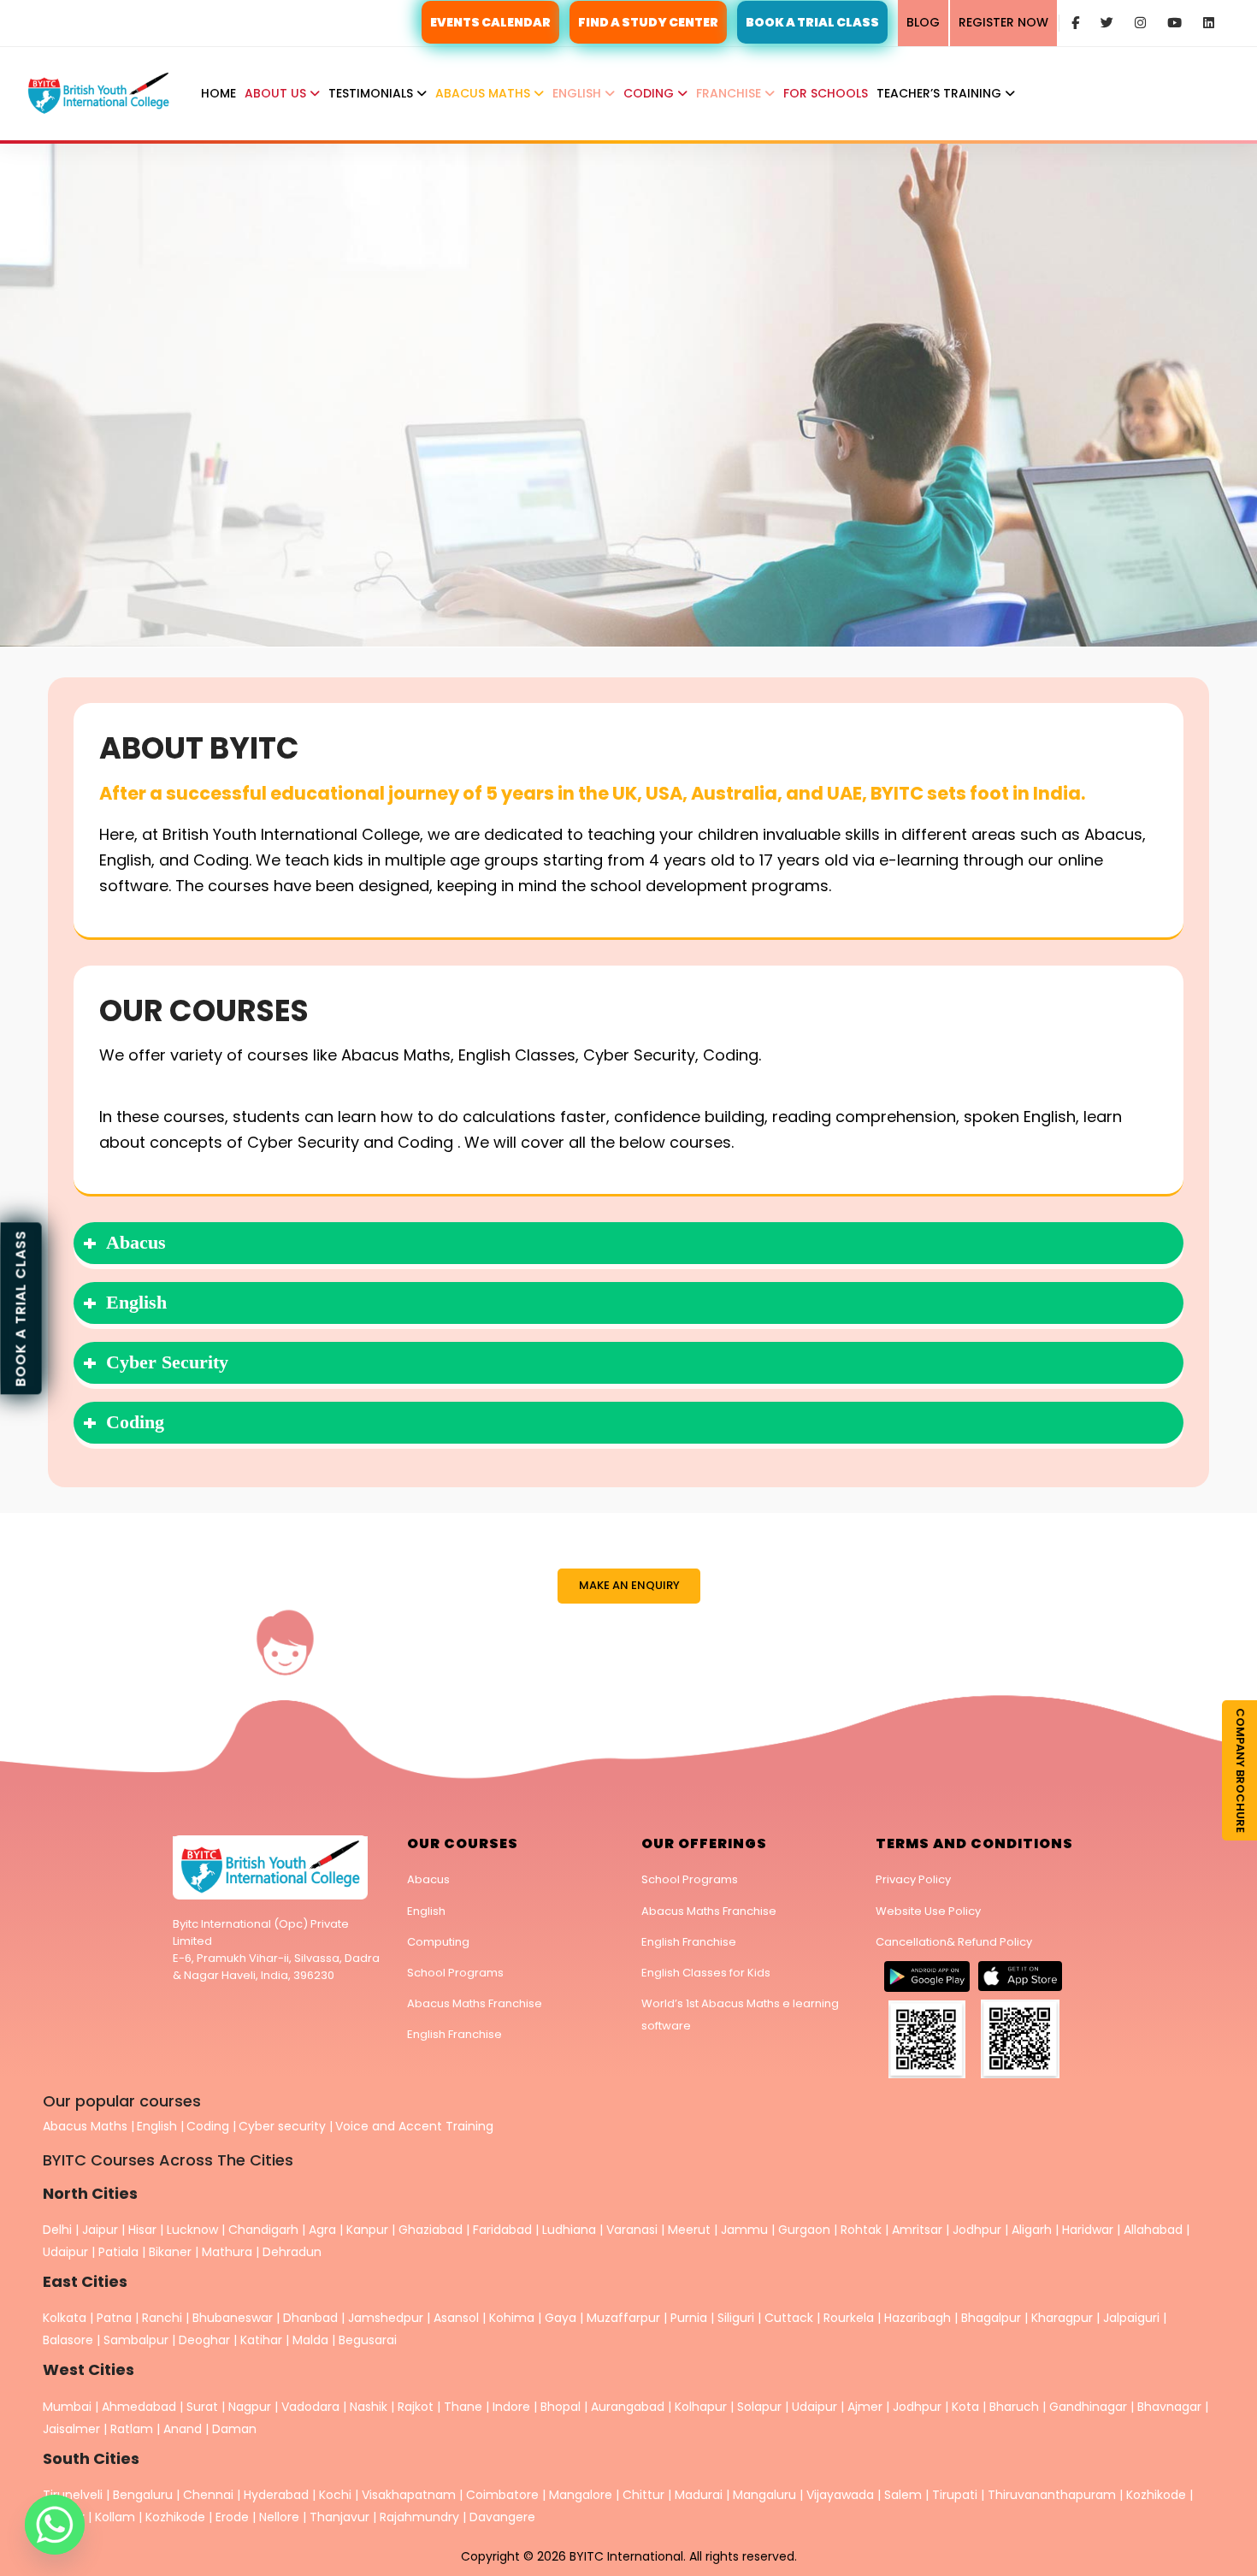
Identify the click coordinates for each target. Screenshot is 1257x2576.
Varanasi (632, 2230)
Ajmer (865, 2407)
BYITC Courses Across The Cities (168, 2160)
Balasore (68, 2340)
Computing (438, 1942)
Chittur (643, 2495)
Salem (903, 2495)
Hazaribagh (918, 2318)
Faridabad (502, 2230)
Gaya (561, 2318)
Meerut (689, 2230)
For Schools (826, 93)
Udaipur (65, 2252)
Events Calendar (490, 22)
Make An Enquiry (629, 1585)
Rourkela (849, 2318)
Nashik (369, 2407)
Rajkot (416, 2407)
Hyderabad (276, 2495)
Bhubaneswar (233, 2318)
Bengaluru (143, 2495)
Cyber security (282, 2126)
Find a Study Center (648, 22)
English (578, 93)
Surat (202, 2407)
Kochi (335, 2495)
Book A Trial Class (812, 22)
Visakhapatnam (409, 2495)
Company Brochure (1240, 1770)
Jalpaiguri (1131, 2318)
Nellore (281, 2517)
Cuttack (789, 2318)
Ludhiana (569, 2230)
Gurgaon (804, 2230)
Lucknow (192, 2230)
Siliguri (736, 2318)
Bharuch (1014, 2407)
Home (218, 93)
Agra (322, 2230)
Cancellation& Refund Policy (954, 1942)
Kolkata (65, 2318)
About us (277, 93)
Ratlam (133, 2429)
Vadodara (310, 2407)
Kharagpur (1062, 2318)
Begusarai (368, 2340)
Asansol (456, 2318)
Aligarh (1032, 2230)
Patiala (118, 2252)
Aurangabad (628, 2407)
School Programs (455, 1973)
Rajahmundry (421, 2517)
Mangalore (581, 2495)
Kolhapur (701, 2407)
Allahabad (1153, 2230)
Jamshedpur (386, 2318)
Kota (965, 2407)
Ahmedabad (139, 2407)
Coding (650, 93)
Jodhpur (977, 2230)
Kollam (117, 2517)
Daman (234, 2429)
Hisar (142, 2230)
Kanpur (367, 2230)
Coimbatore (502, 2495)
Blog (923, 22)
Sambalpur (136, 2340)
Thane (463, 2407)
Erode (232, 2517)
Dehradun (292, 2252)
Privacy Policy (913, 1879)
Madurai (699, 2495)
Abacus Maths (484, 93)
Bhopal (561, 2407)
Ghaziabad (431, 2230)
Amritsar (917, 2230)
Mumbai (67, 2407)
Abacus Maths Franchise (475, 2003)
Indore (511, 2407)
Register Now (1003, 22)
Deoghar (204, 2340)
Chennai (208, 2495)
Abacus (428, 1879)
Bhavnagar (1169, 2407)
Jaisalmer (71, 2429)
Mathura (227, 2252)
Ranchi (162, 2318)
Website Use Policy (928, 1911)
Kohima (512, 2318)
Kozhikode (1158, 2495)
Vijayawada (840, 2495)
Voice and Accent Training (414, 2126)
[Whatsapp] (55, 2525)
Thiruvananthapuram (1053, 2495)
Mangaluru (766, 2495)
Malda (310, 2340)
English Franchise (454, 2034)
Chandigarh (265, 2230)
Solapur (759, 2407)
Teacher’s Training (941, 93)
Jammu (744, 2230)
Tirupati (956, 2495)
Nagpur (250, 2407)
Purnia (689, 2318)
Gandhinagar (1088, 2407)
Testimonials (372, 93)
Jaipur (100, 2230)
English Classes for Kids (706, 1973)
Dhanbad (310, 2318)
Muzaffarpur (623, 2318)
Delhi (57, 2230)
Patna (114, 2318)
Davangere (502, 2517)
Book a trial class (21, 1308)
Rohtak (861, 2230)
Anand (184, 2429)
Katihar (261, 2340)
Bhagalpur (991, 2318)
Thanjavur (339, 2517)
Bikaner (170, 2252)
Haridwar (1088, 2230)
